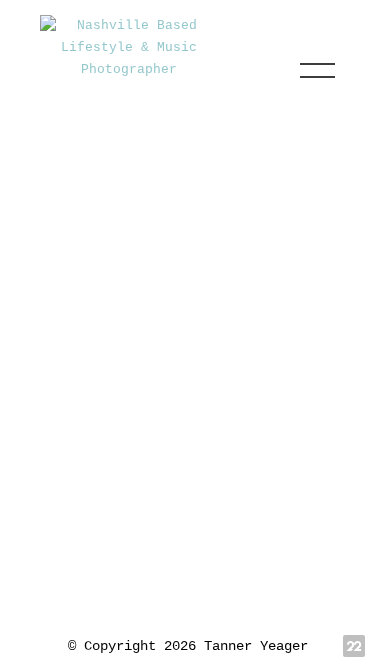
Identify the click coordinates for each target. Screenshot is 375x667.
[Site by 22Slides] (354, 646)
